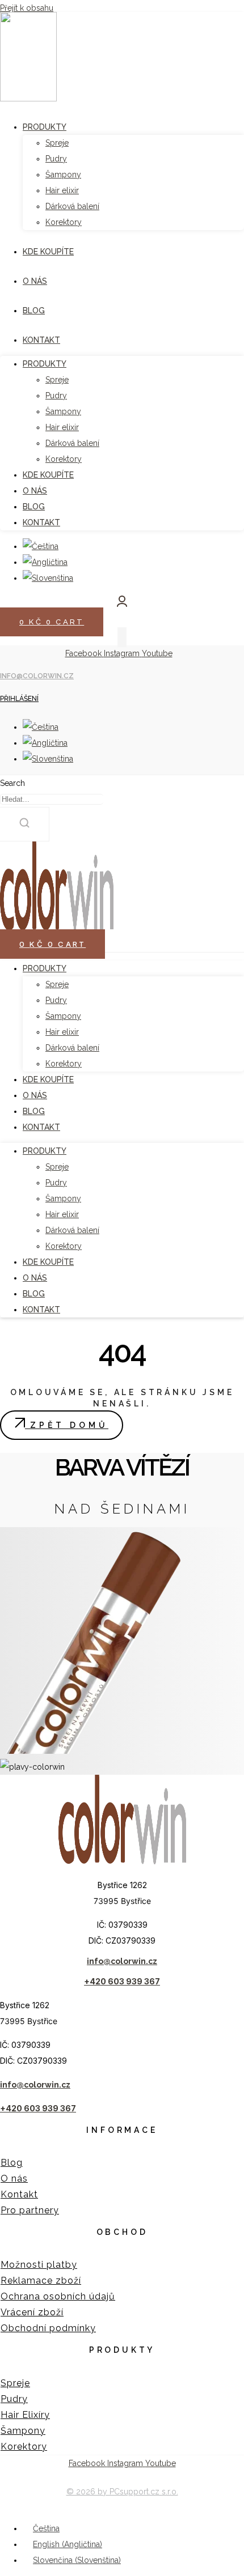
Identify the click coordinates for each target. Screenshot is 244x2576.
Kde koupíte (48, 1079)
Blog (34, 1111)
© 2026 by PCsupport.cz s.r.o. (122, 2492)
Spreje (57, 984)
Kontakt (41, 1127)
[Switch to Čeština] (41, 727)
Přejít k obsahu (27, 8)
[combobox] (52, 799)
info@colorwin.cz (37, 676)
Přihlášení (19, 699)
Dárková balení (72, 1048)
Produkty (45, 968)
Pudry (56, 1000)
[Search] (25, 824)
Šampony (63, 1016)
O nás (35, 1095)
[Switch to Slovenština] (48, 759)
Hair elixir (62, 1032)
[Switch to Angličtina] (45, 743)
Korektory (64, 1064)
